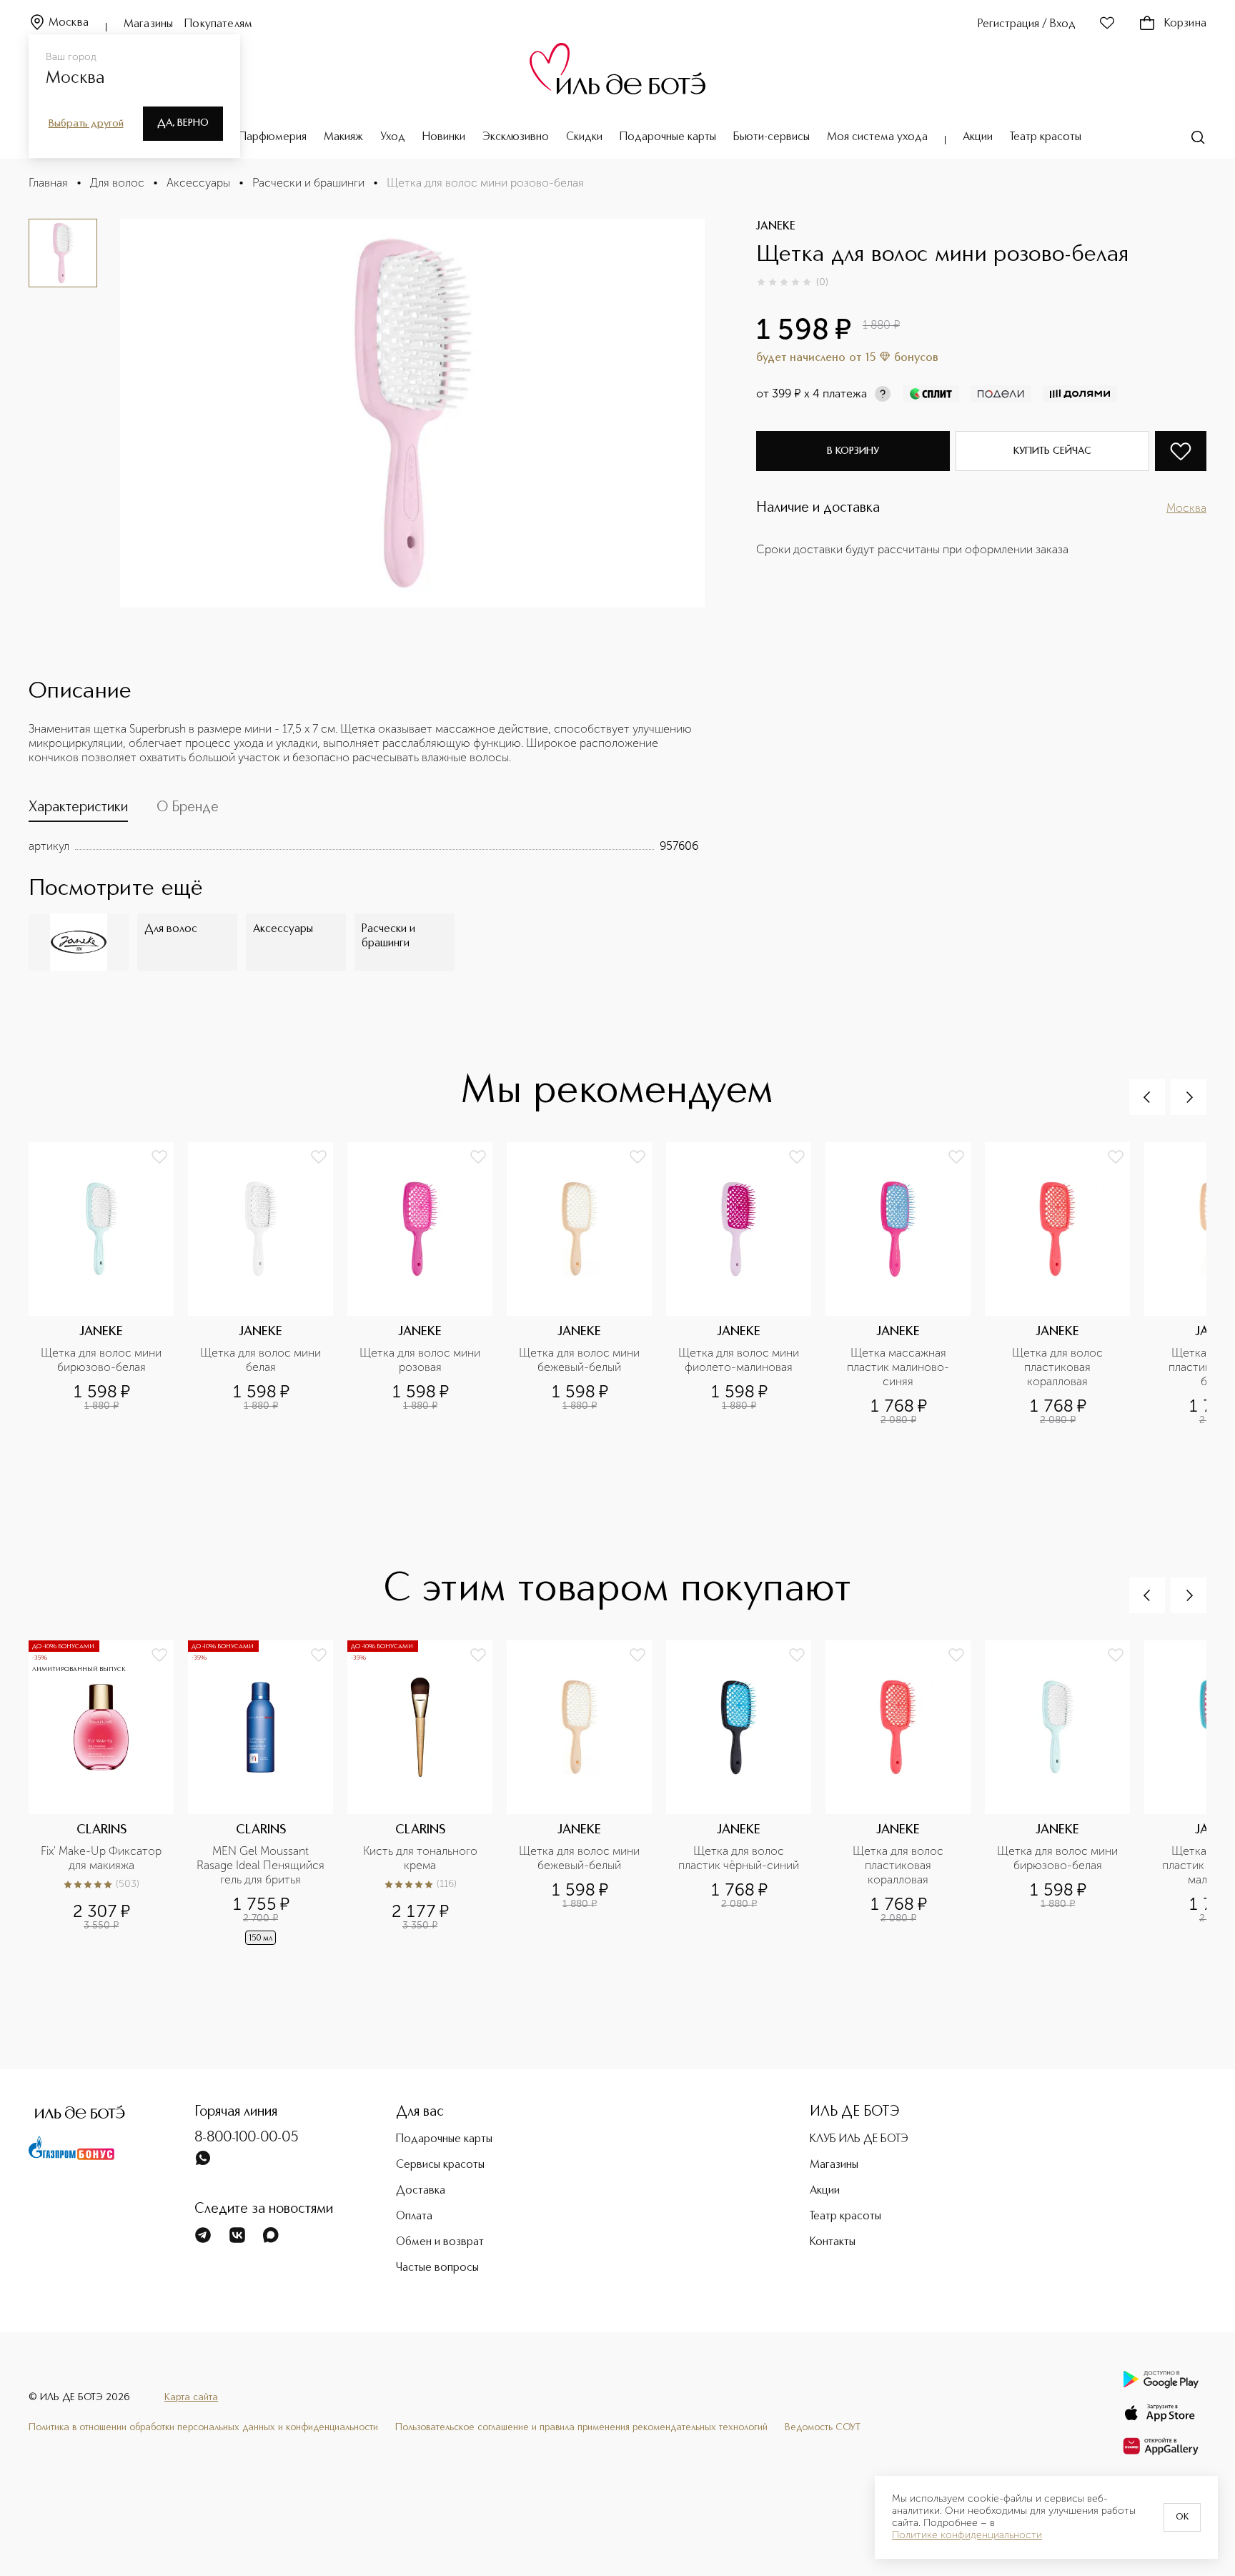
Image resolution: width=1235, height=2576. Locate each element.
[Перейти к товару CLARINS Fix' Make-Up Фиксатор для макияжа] (108, 1805)
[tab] (78, 811)
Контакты (833, 2242)
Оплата (414, 2216)
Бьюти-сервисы (772, 137)
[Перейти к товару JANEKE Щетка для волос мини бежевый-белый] (586, 1284)
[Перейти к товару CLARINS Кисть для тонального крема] (427, 1805)
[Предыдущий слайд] (1147, 1097)
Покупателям (218, 24)
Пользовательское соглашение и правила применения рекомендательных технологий (581, 2427)
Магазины (148, 24)
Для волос (117, 183)
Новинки (444, 137)
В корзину (853, 451)
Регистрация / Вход (1027, 24)
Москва (69, 23)
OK (1182, 2517)
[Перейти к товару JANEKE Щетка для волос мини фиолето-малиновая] (746, 1284)
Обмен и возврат (440, 2242)
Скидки (584, 137)
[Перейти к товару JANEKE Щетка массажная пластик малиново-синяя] (905, 1284)
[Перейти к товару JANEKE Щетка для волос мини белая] (268, 1284)
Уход (393, 137)
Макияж (343, 137)
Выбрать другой (86, 124)
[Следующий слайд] (1189, 1097)
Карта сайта (191, 2397)
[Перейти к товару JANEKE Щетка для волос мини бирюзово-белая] (108, 1284)
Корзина (1185, 24)
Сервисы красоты (440, 2165)
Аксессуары (198, 183)
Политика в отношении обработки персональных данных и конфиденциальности (203, 2427)
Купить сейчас (1052, 451)
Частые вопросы (437, 2268)
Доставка (421, 2191)
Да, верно (183, 123)
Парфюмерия (273, 137)
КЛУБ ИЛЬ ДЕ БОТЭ (859, 2139)
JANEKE (776, 227)
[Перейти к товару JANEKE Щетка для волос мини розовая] (427, 1284)
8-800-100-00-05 (247, 2138)
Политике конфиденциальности (967, 2535)
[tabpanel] (363, 846)
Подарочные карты (668, 137)
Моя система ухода (877, 137)
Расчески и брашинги (308, 183)
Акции (978, 137)
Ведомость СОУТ (823, 2427)
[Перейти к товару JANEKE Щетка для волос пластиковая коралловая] (1065, 1284)
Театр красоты (1046, 137)
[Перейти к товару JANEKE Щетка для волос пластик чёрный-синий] (746, 1805)
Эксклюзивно (516, 137)
